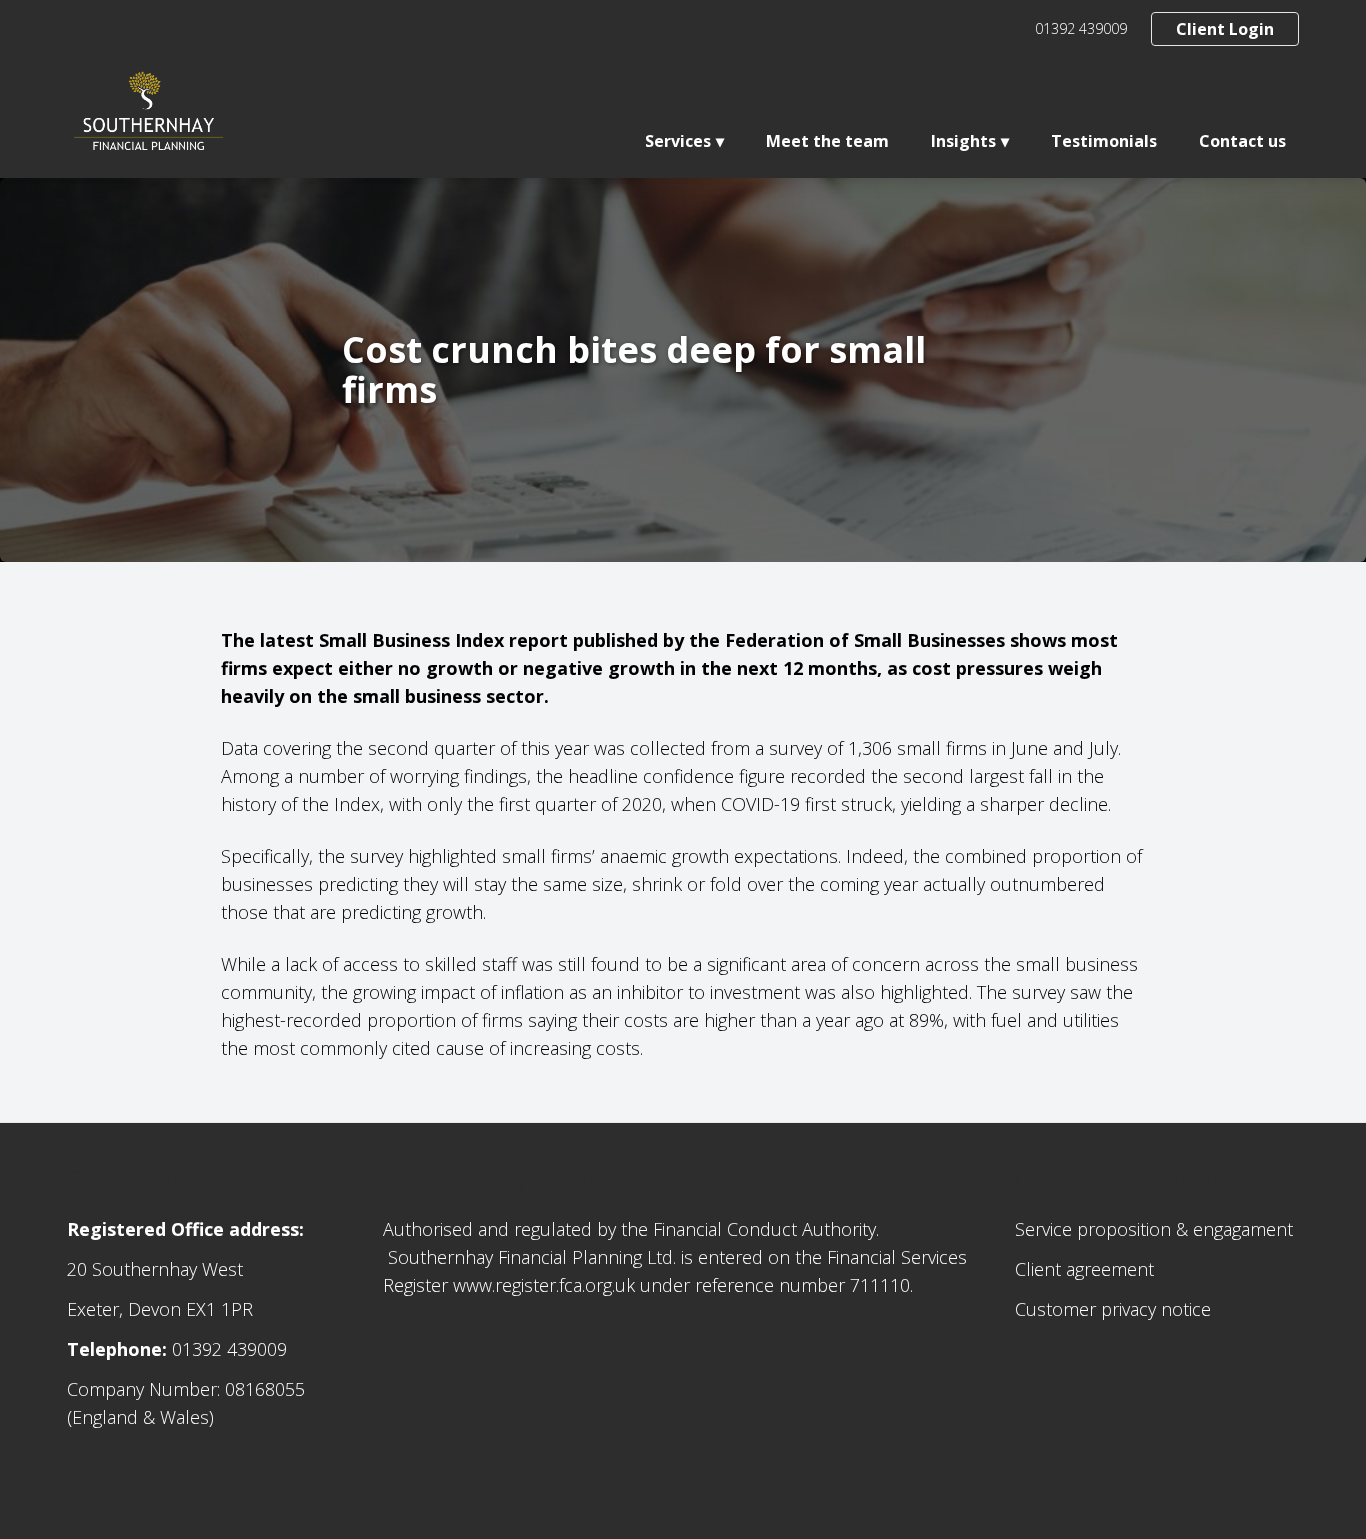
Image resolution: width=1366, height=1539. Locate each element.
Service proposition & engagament (1154, 1229)
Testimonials (1104, 141)
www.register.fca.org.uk (544, 1285)
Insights (963, 141)
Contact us (1242, 141)
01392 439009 (1081, 28)
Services (678, 141)
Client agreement (1084, 1269)
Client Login (1225, 29)
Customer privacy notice (1113, 1309)
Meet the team (827, 141)
